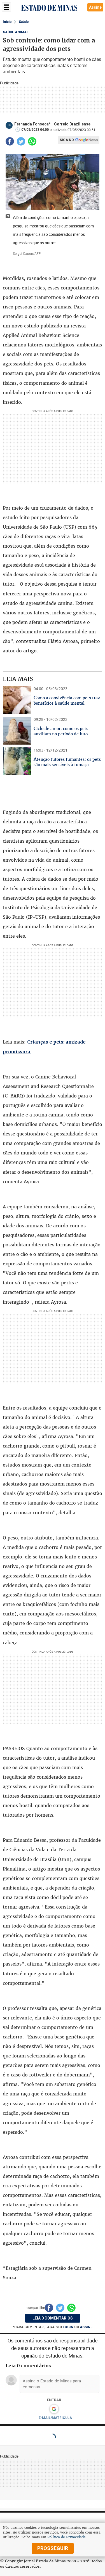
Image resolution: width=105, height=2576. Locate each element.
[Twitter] (21, 141)
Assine (95, 7)
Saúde (24, 22)
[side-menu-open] (6, 7)
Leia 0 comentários (53, 2318)
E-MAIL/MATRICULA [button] (55, 2418)
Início (7, 22)
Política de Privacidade (66, 2537)
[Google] (54, 2409)
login (68, 2327)
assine (86, 2327)
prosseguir (53, 2548)
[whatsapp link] (32, 141)
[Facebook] (10, 141)
